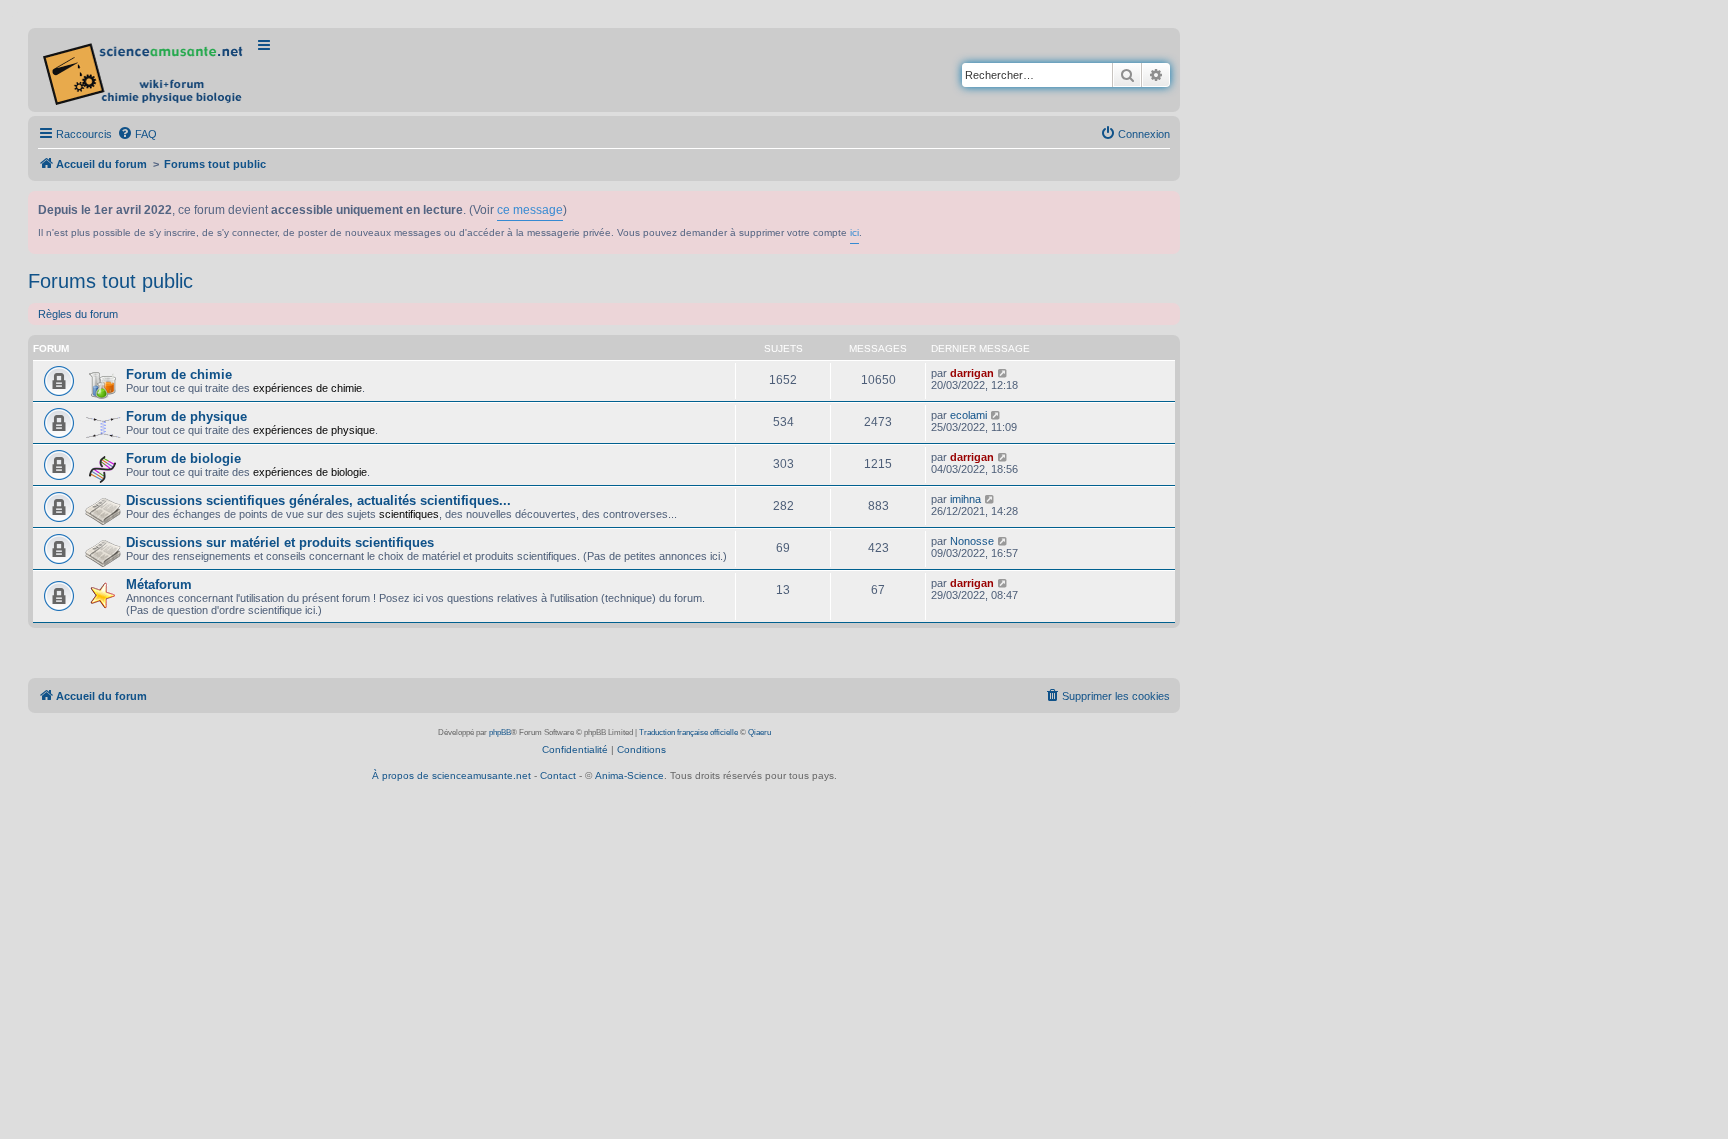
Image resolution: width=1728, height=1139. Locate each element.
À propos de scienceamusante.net (451, 775)
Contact (558, 775)
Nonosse (972, 541)
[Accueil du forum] (144, 70)
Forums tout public (110, 281)
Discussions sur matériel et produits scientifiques (280, 542)
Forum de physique (186, 416)
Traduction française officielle (688, 732)
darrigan (972, 373)
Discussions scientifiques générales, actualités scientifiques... (318, 500)
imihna (965, 499)
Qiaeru (759, 732)
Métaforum (159, 584)
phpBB (500, 732)
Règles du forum (78, 314)
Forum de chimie (179, 374)
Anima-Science (629, 775)
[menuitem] (137, 134)
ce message (530, 210)
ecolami (968, 415)
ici (854, 232)
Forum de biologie (183, 458)
